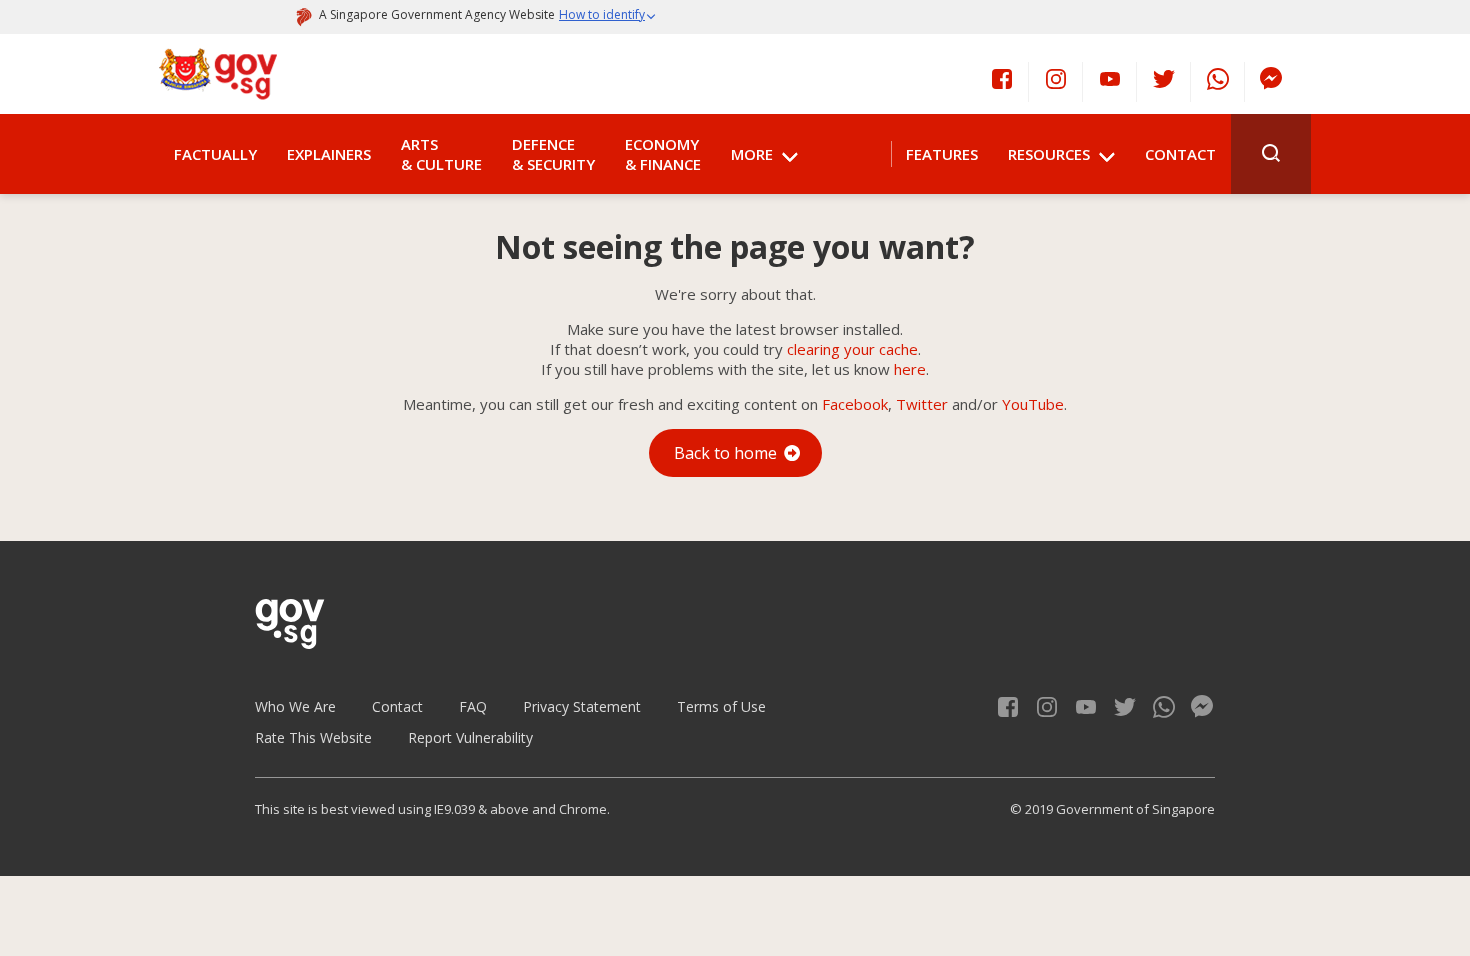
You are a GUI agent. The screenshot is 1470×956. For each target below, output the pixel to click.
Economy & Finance (663, 154)
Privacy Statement (582, 706)
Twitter (922, 404)
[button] (608, 17)
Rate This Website (313, 737)
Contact (1180, 154)
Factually (215, 154)
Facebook (855, 404)
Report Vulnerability (470, 737)
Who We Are (295, 706)
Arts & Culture (441, 154)
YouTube (1033, 404)
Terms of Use (721, 706)
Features (942, 154)
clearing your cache (852, 349)
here (910, 369)
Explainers (329, 154)
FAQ (473, 706)
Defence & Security (553, 154)
